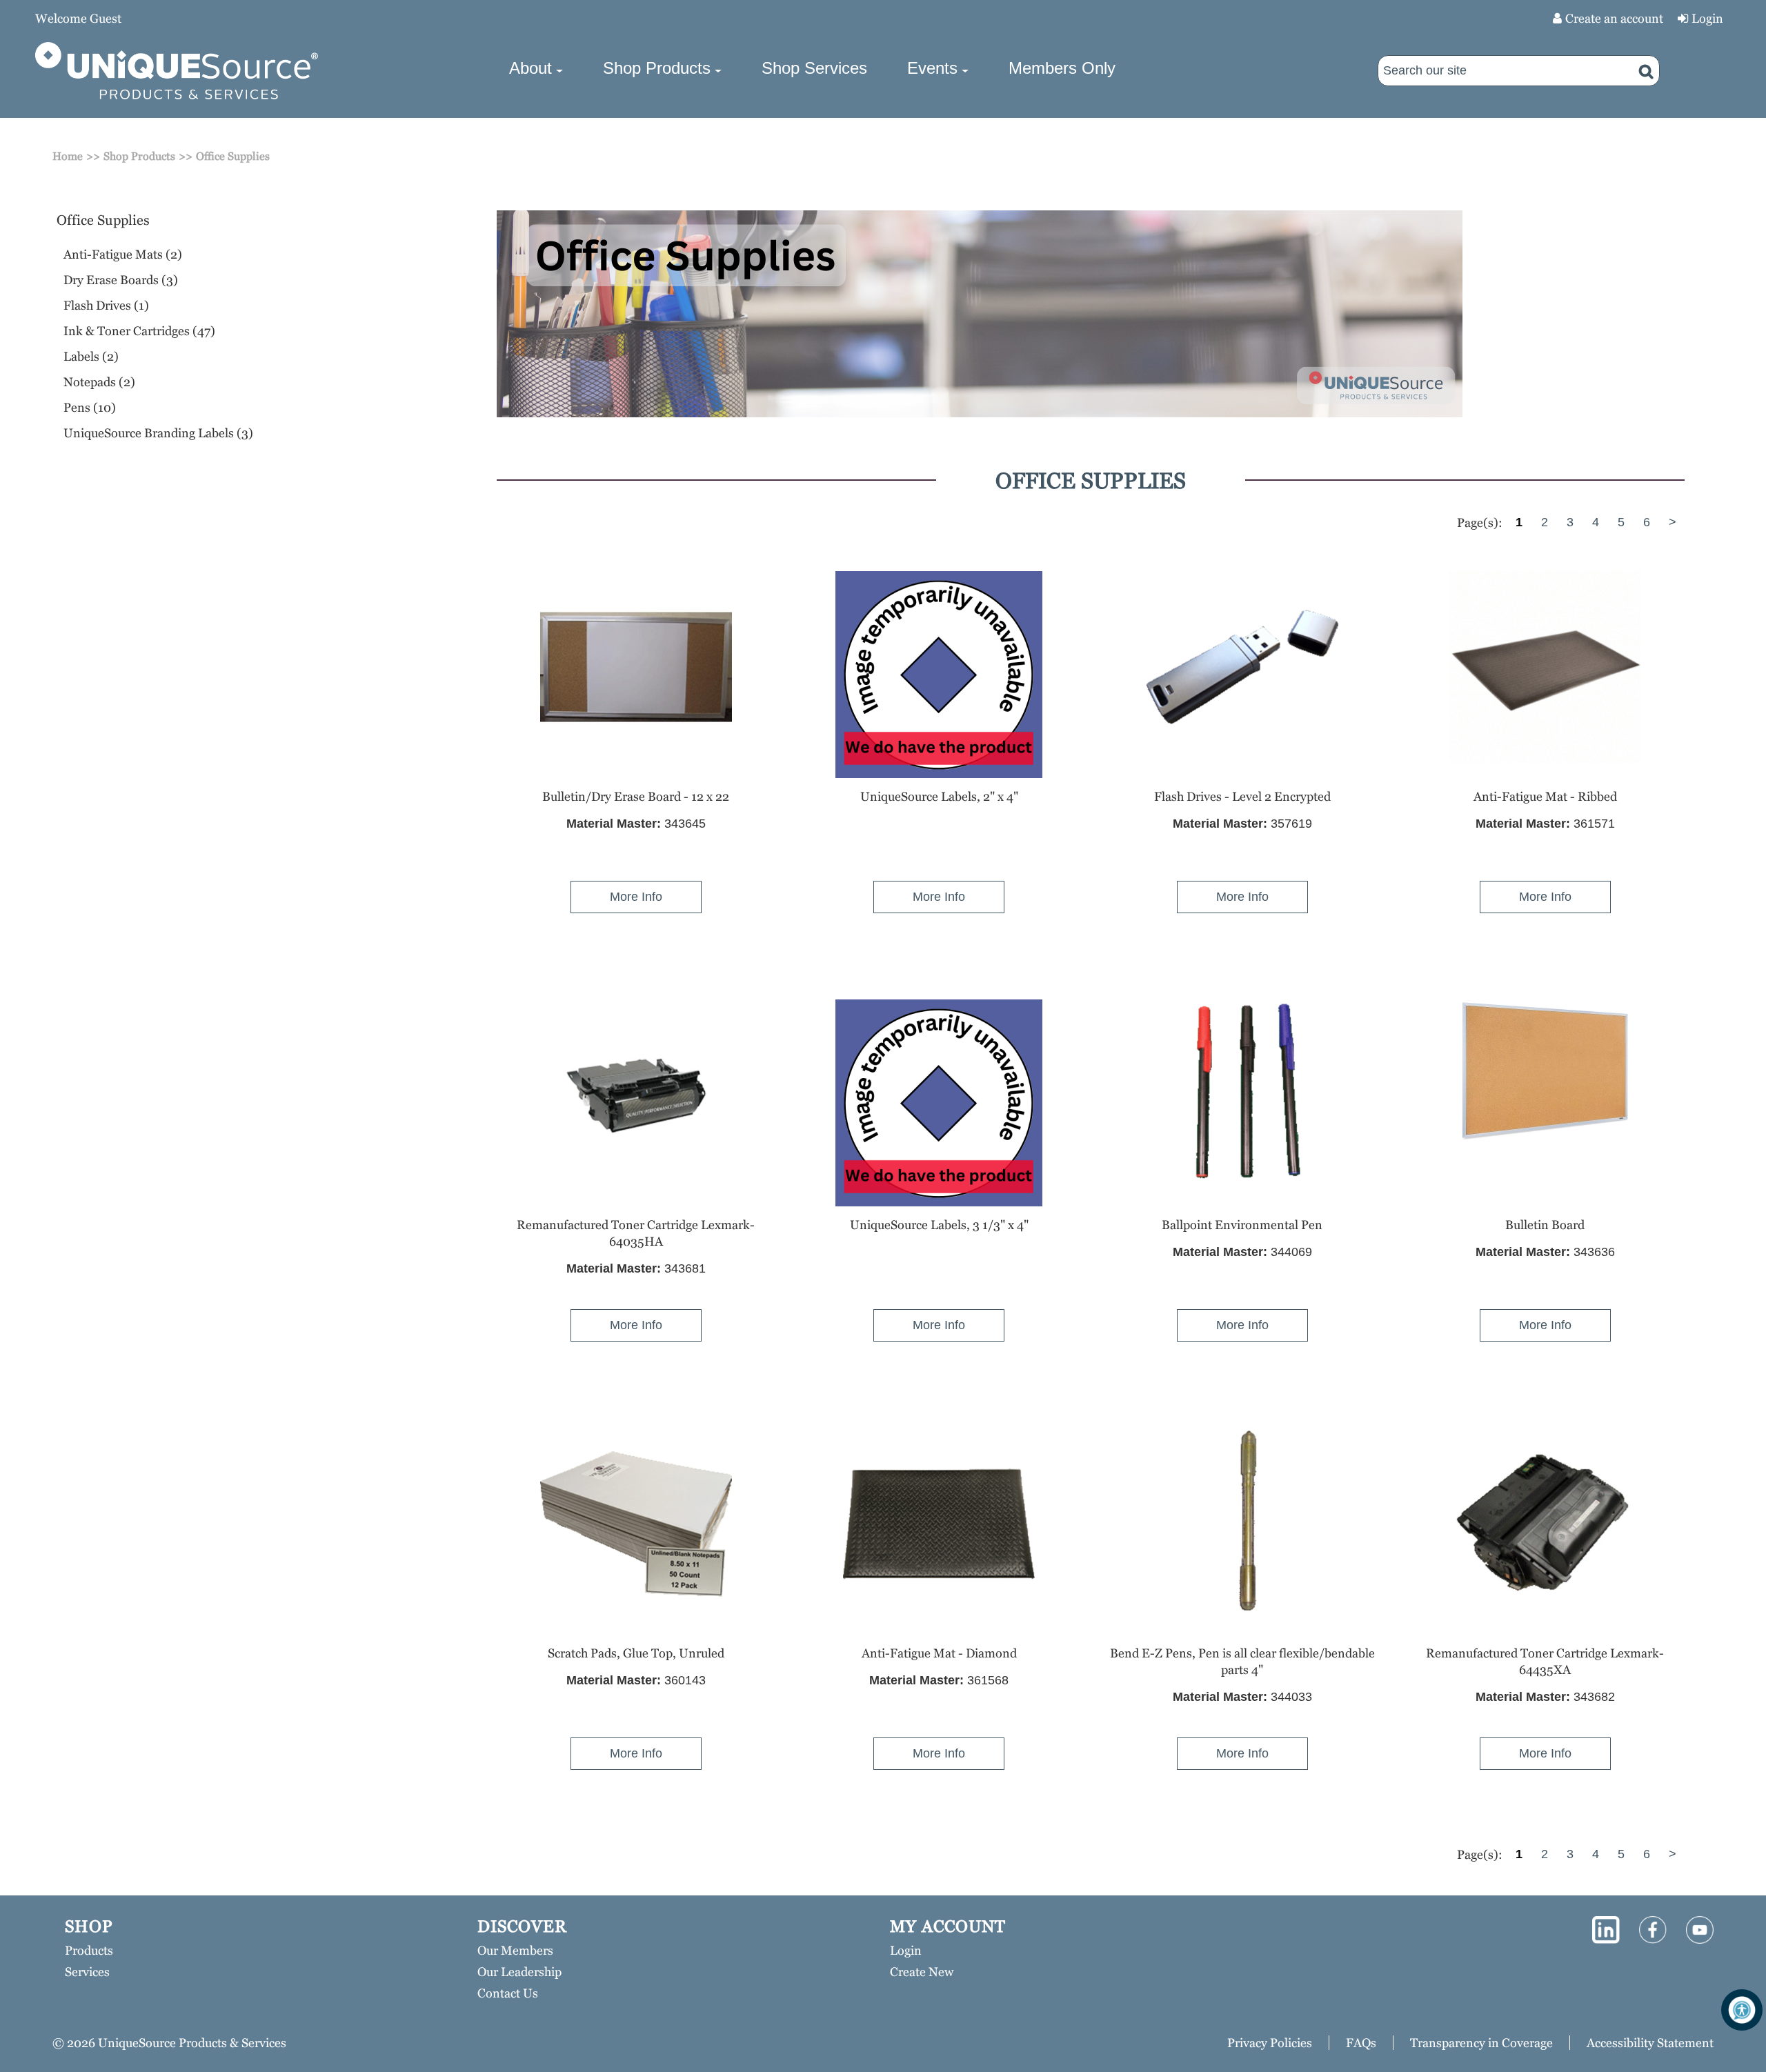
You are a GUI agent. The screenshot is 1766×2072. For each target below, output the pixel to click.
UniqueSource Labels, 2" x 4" (939, 796)
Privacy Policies (1270, 2043)
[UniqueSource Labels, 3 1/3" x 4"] (939, 1103)
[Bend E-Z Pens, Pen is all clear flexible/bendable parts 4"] (1242, 1524)
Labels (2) (91, 356)
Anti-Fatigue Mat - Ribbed (1545, 796)
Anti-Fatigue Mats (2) (123, 254)
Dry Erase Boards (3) (121, 280)
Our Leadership (519, 1972)
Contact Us (508, 1993)
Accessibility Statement (1650, 2043)
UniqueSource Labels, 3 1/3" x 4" (939, 1225)
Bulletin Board (1545, 1225)
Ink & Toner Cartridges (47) (139, 331)
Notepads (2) (99, 382)
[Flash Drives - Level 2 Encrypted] (1242, 667)
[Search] (1646, 71)
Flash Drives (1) (106, 305)
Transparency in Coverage (1481, 2043)
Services (87, 1972)
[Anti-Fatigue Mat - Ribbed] (1545, 667)
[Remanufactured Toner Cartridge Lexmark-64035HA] (636, 1095)
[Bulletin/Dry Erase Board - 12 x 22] (636, 667)
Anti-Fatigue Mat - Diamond (939, 1653)
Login (1707, 18)
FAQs (1361, 2043)
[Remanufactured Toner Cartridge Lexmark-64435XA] (1545, 1524)
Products (89, 1950)
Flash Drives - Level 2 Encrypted (1242, 796)
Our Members (515, 1950)
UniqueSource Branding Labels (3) (158, 433)
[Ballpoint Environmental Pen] (1242, 1095)
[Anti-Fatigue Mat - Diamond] (939, 1524)
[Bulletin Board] (1545, 1071)
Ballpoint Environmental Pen (1242, 1225)
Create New (922, 1972)
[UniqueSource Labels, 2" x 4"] (939, 675)
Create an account (1614, 18)
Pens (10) (90, 407)
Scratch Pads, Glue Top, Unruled (636, 1653)
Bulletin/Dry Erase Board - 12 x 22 (636, 796)
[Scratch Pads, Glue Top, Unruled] (636, 1524)
